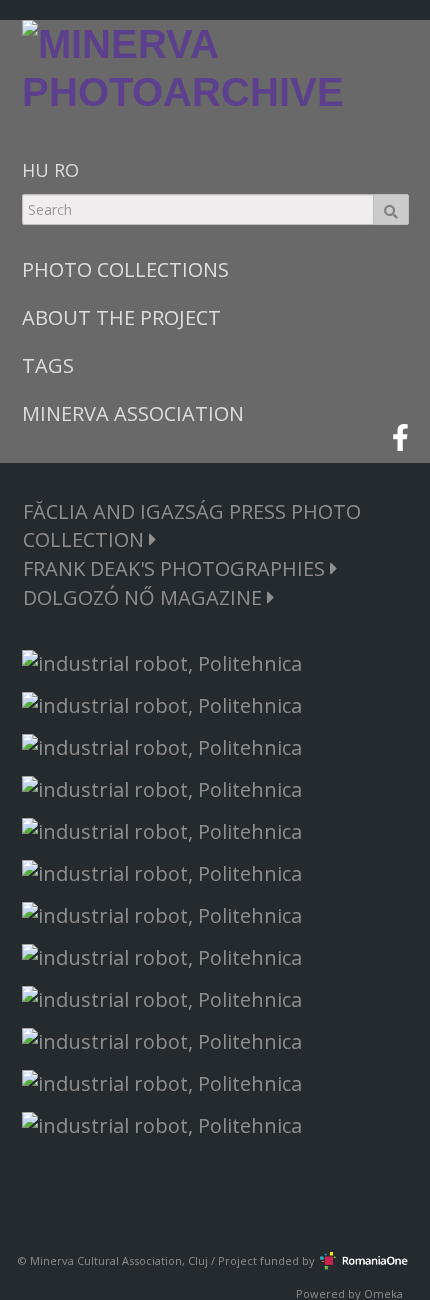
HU (35, 170)
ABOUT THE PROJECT (121, 317)
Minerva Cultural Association (106, 1260)
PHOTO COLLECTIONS (125, 269)
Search (391, 209)
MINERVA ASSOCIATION (133, 413)
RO (66, 170)
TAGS (48, 365)
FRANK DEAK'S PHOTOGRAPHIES (176, 568)
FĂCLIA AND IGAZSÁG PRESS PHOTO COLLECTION (192, 525)
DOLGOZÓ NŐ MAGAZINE (145, 597)
